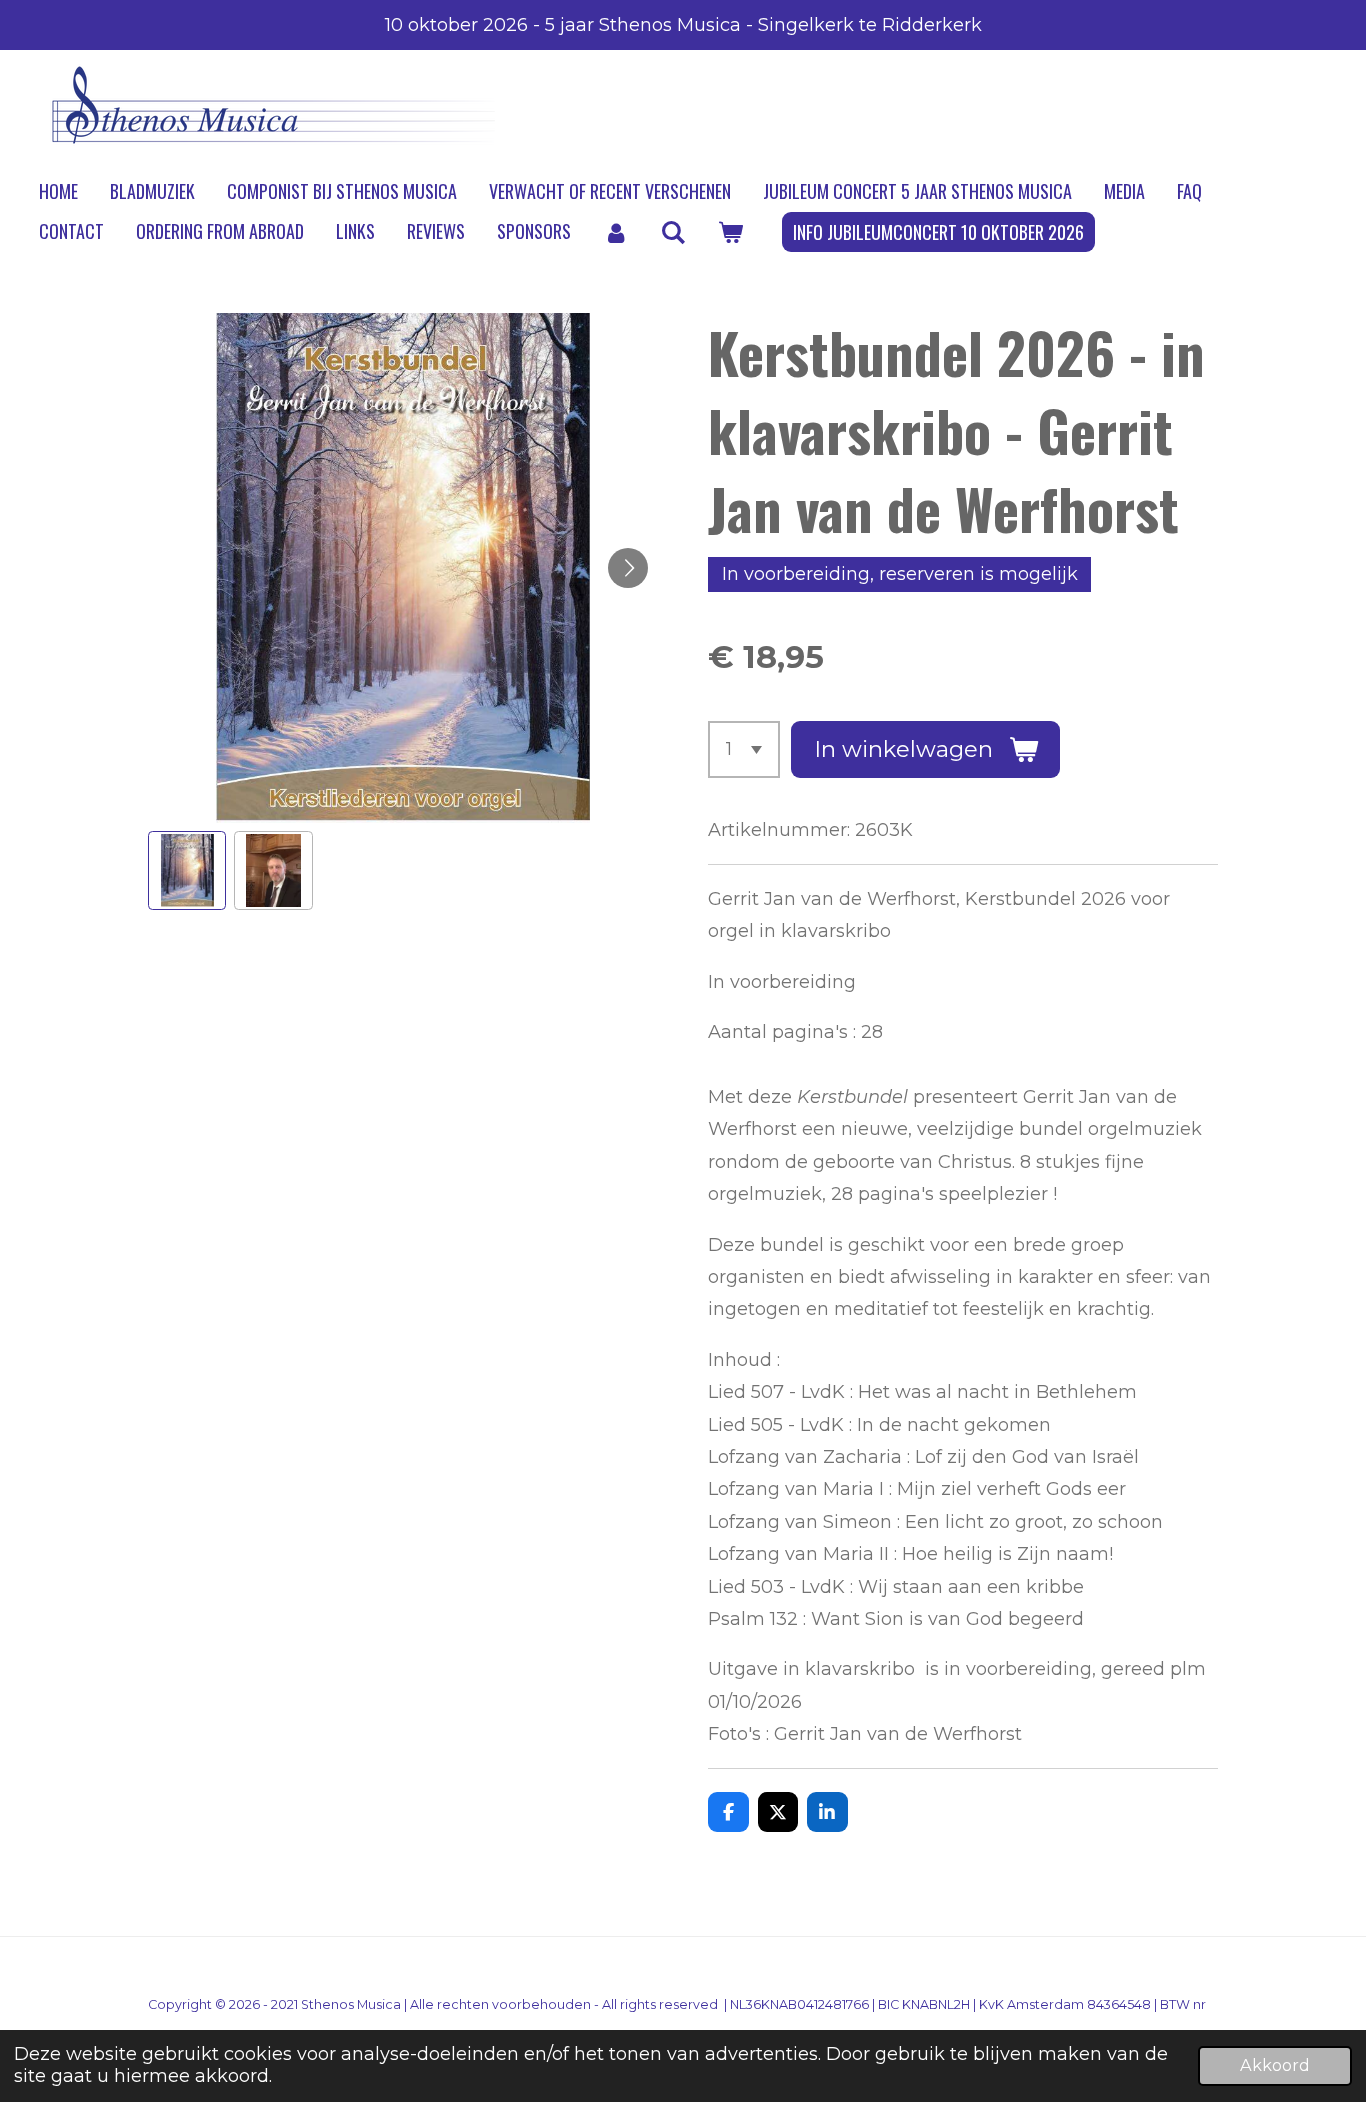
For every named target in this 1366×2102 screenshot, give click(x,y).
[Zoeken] (672, 232)
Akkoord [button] (1275, 2065)
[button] (187, 870)
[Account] (615, 232)
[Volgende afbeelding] (628, 568)
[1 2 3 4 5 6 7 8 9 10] (744, 749)
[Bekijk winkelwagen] (729, 232)
